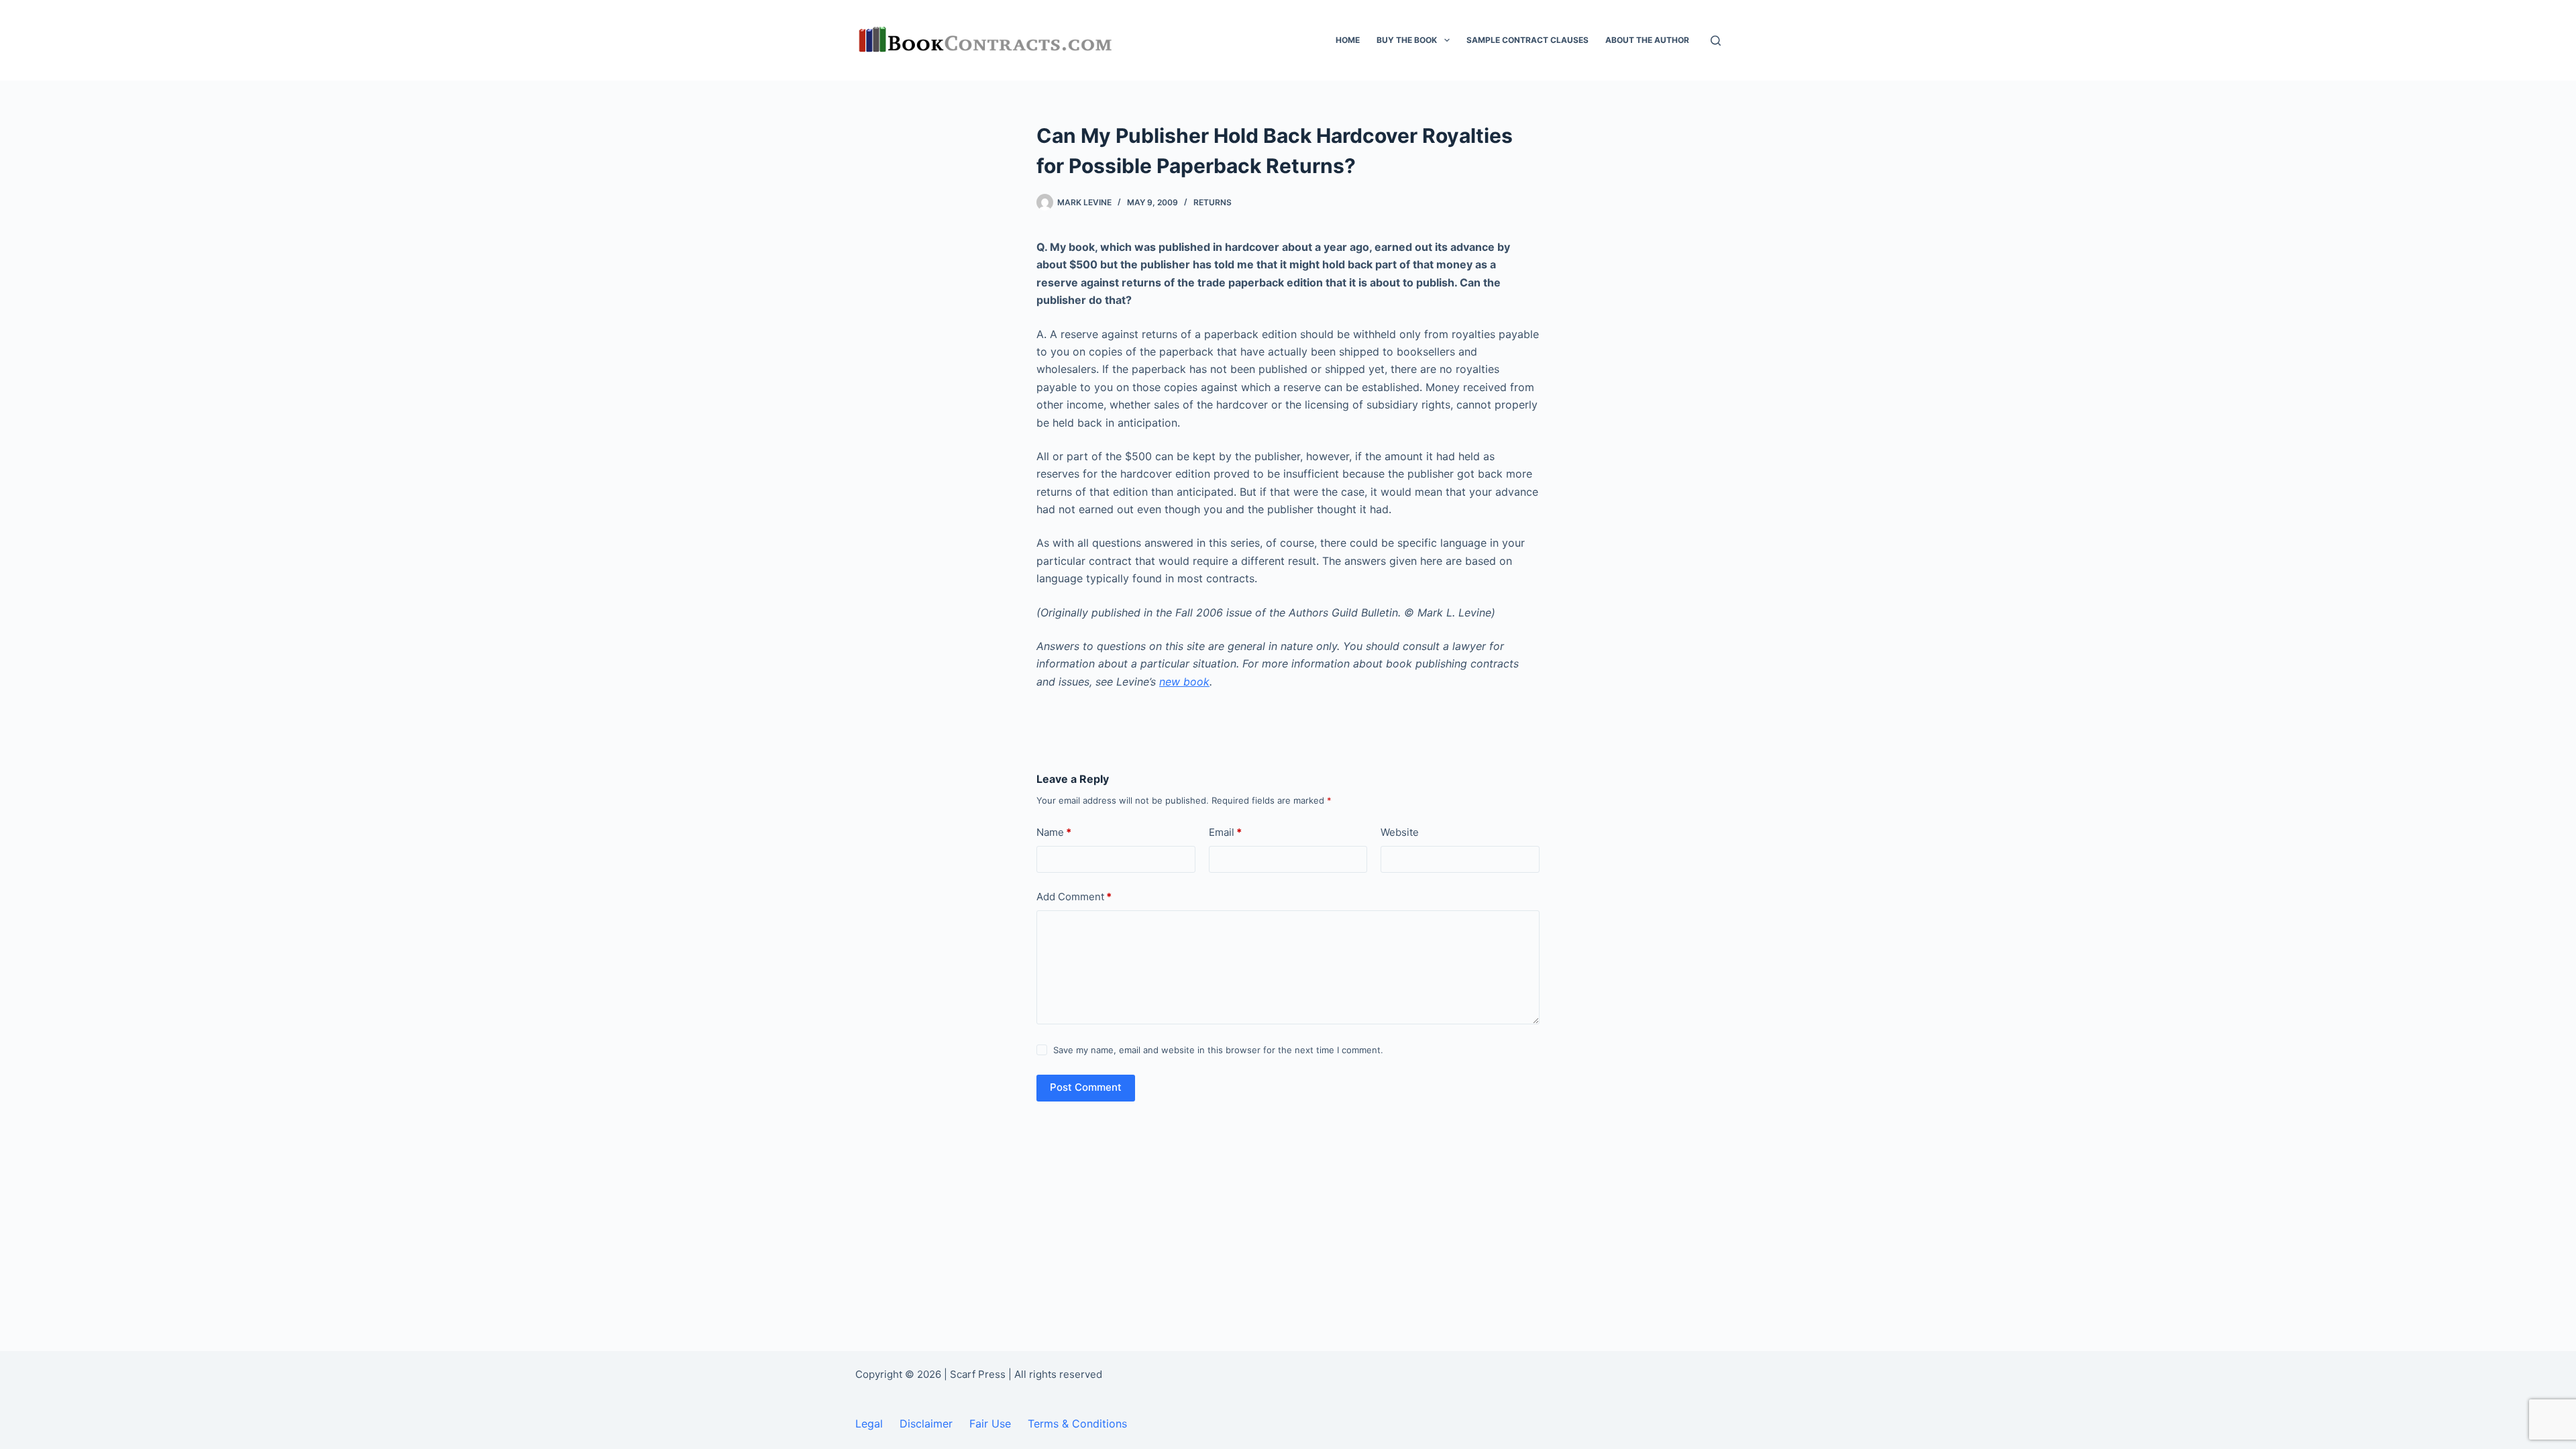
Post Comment (1086, 1087)
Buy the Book (1407, 40)
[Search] (1716, 41)
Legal (869, 1424)
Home (1348, 40)
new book (1184, 682)
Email (1225, 832)
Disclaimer (926, 1424)
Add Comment (1074, 897)
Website (1400, 832)
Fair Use (990, 1424)
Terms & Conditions (1077, 1424)
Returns (1213, 202)
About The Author (1647, 40)
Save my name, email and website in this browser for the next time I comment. (1218, 1050)
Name (1054, 832)
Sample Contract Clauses (1527, 40)
